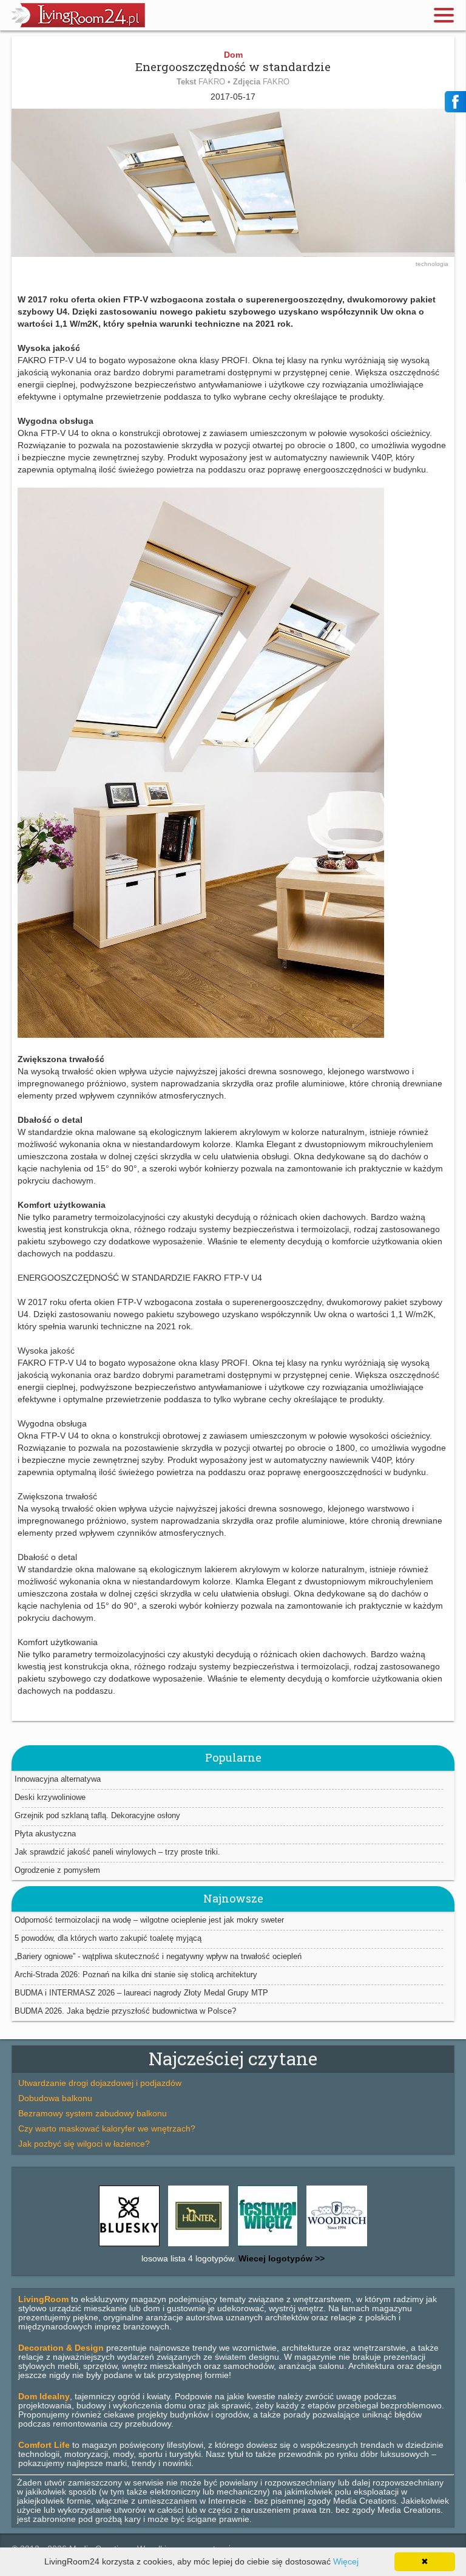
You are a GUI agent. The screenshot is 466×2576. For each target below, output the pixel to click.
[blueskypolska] (129, 2246)
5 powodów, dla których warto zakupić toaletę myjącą (108, 1938)
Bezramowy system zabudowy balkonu (93, 2113)
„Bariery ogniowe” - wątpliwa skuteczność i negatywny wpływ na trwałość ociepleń (158, 1956)
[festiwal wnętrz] (268, 2246)
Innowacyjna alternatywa (58, 1779)
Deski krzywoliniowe (50, 1797)
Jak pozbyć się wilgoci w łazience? (84, 2144)
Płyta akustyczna (45, 1834)
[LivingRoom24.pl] (78, 24)
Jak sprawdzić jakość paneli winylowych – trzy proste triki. (117, 1852)
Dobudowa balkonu (55, 2098)
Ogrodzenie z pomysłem (57, 1870)
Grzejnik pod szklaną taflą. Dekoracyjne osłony (97, 1815)
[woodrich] (337, 2246)
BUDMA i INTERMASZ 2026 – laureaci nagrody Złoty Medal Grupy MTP (141, 1993)
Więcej (346, 2561)
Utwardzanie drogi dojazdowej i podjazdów (100, 2083)
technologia (432, 264)
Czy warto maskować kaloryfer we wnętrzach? (107, 2128)
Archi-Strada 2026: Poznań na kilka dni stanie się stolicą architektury (136, 1975)
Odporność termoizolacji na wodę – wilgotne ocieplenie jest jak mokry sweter (149, 1920)
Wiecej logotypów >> (280, 2258)
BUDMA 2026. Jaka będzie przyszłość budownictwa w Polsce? (125, 2011)
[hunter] (198, 2246)
